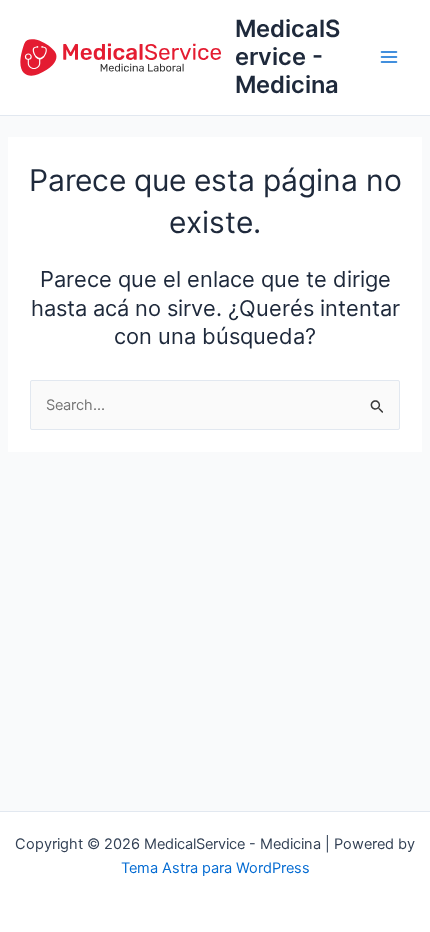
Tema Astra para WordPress (215, 868)
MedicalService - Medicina (287, 57)
